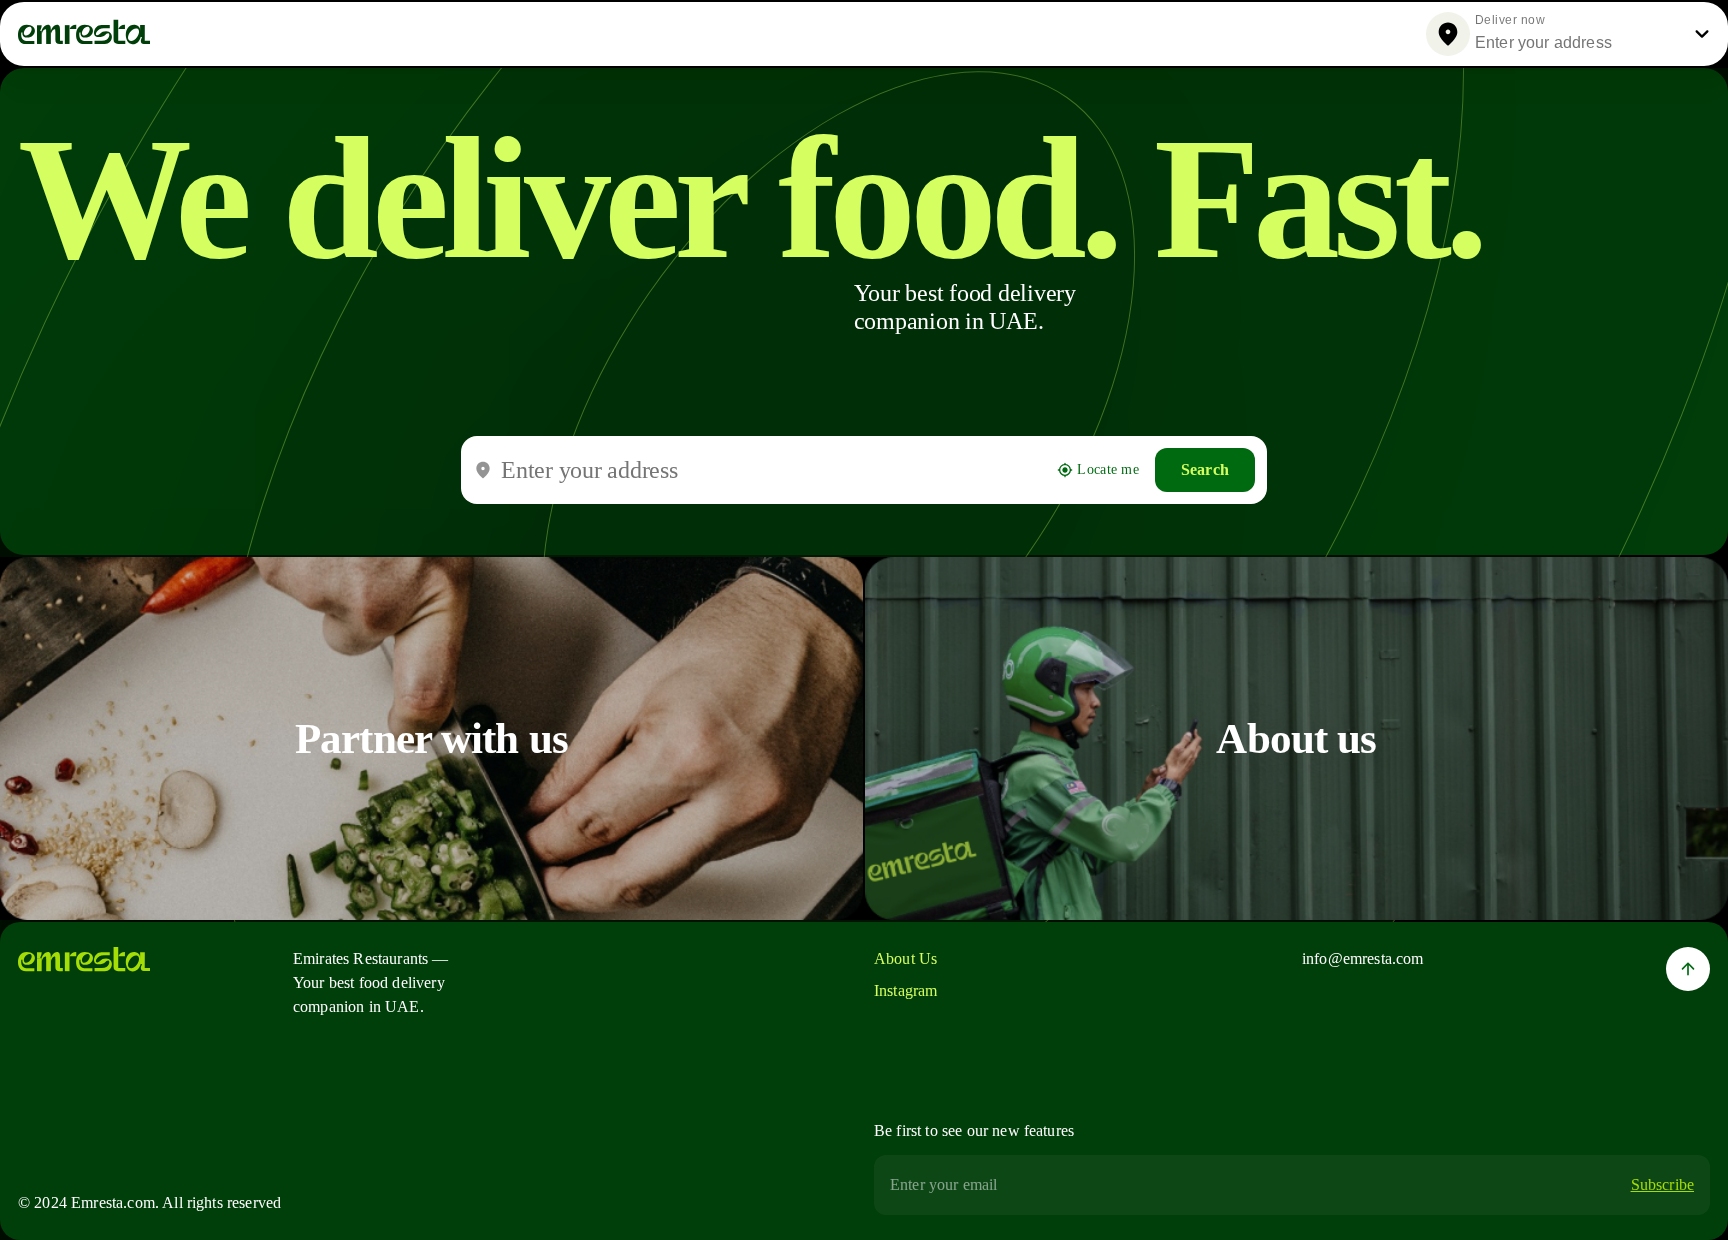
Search (1205, 469)
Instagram (905, 990)
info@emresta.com (1363, 958)
